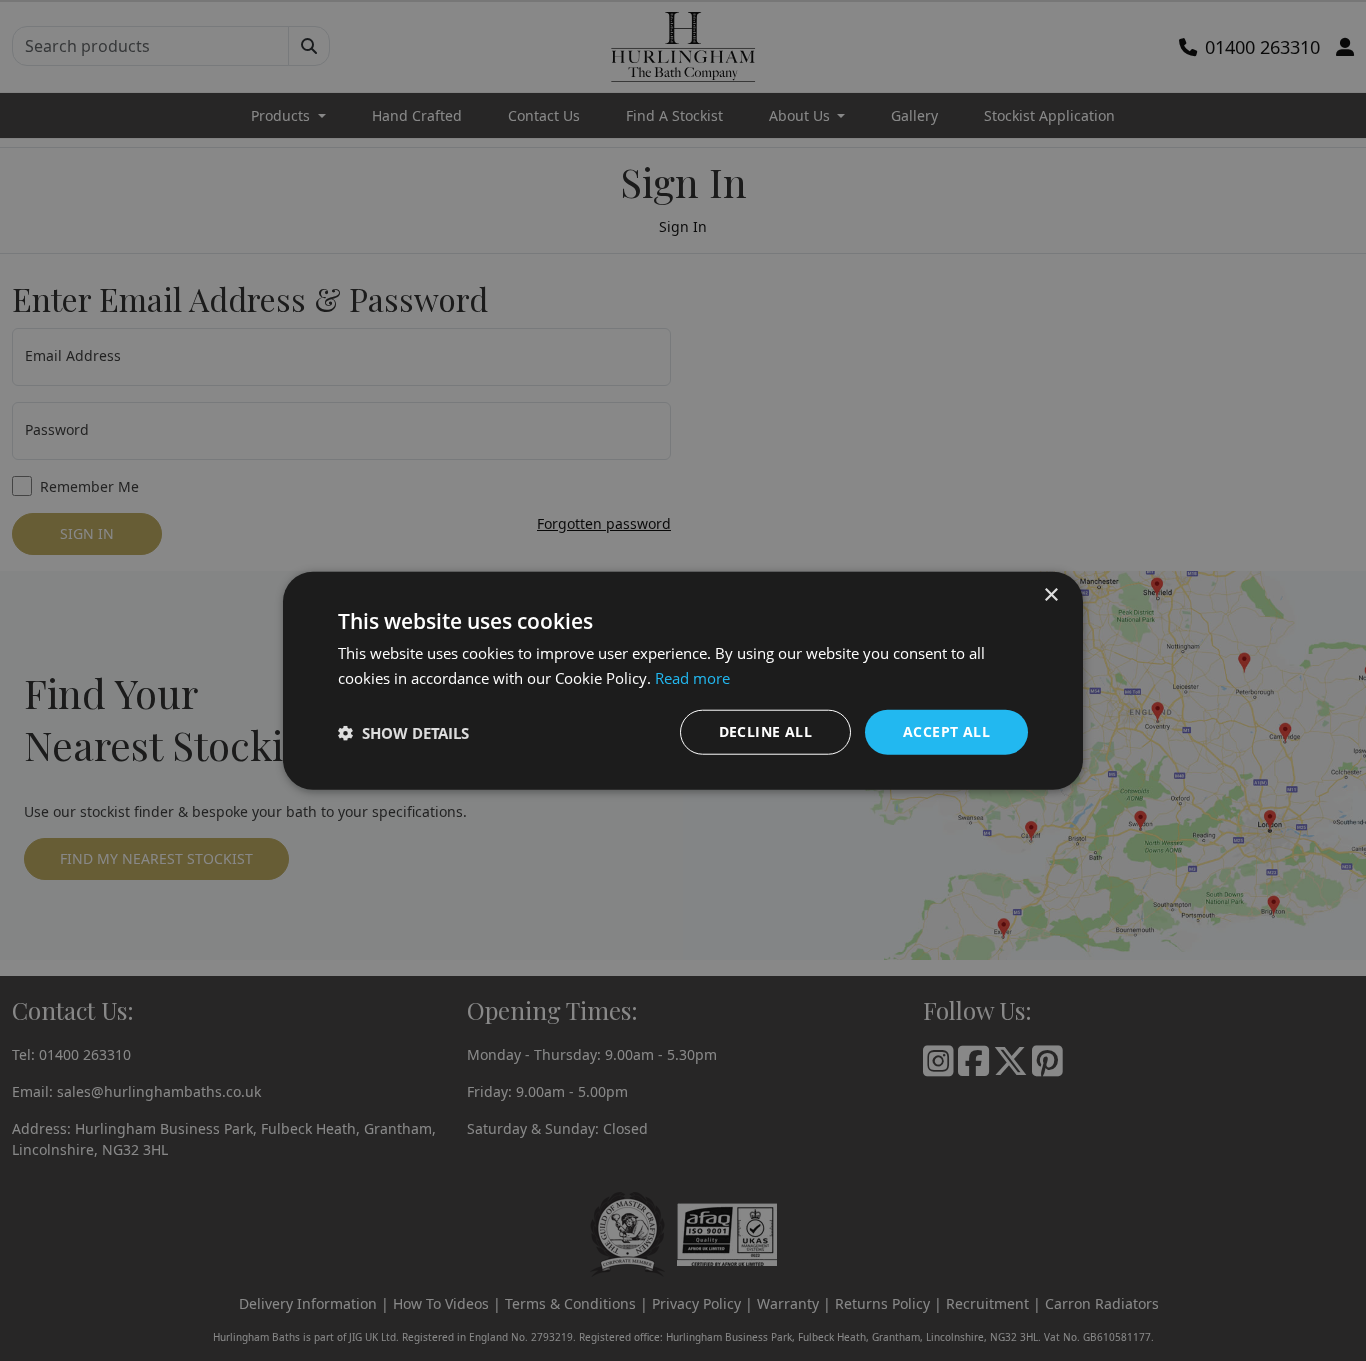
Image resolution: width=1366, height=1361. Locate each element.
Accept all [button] (946, 731)
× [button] (1050, 594)
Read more (692, 677)
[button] (403, 732)
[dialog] (683, 680)
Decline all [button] (765, 731)
